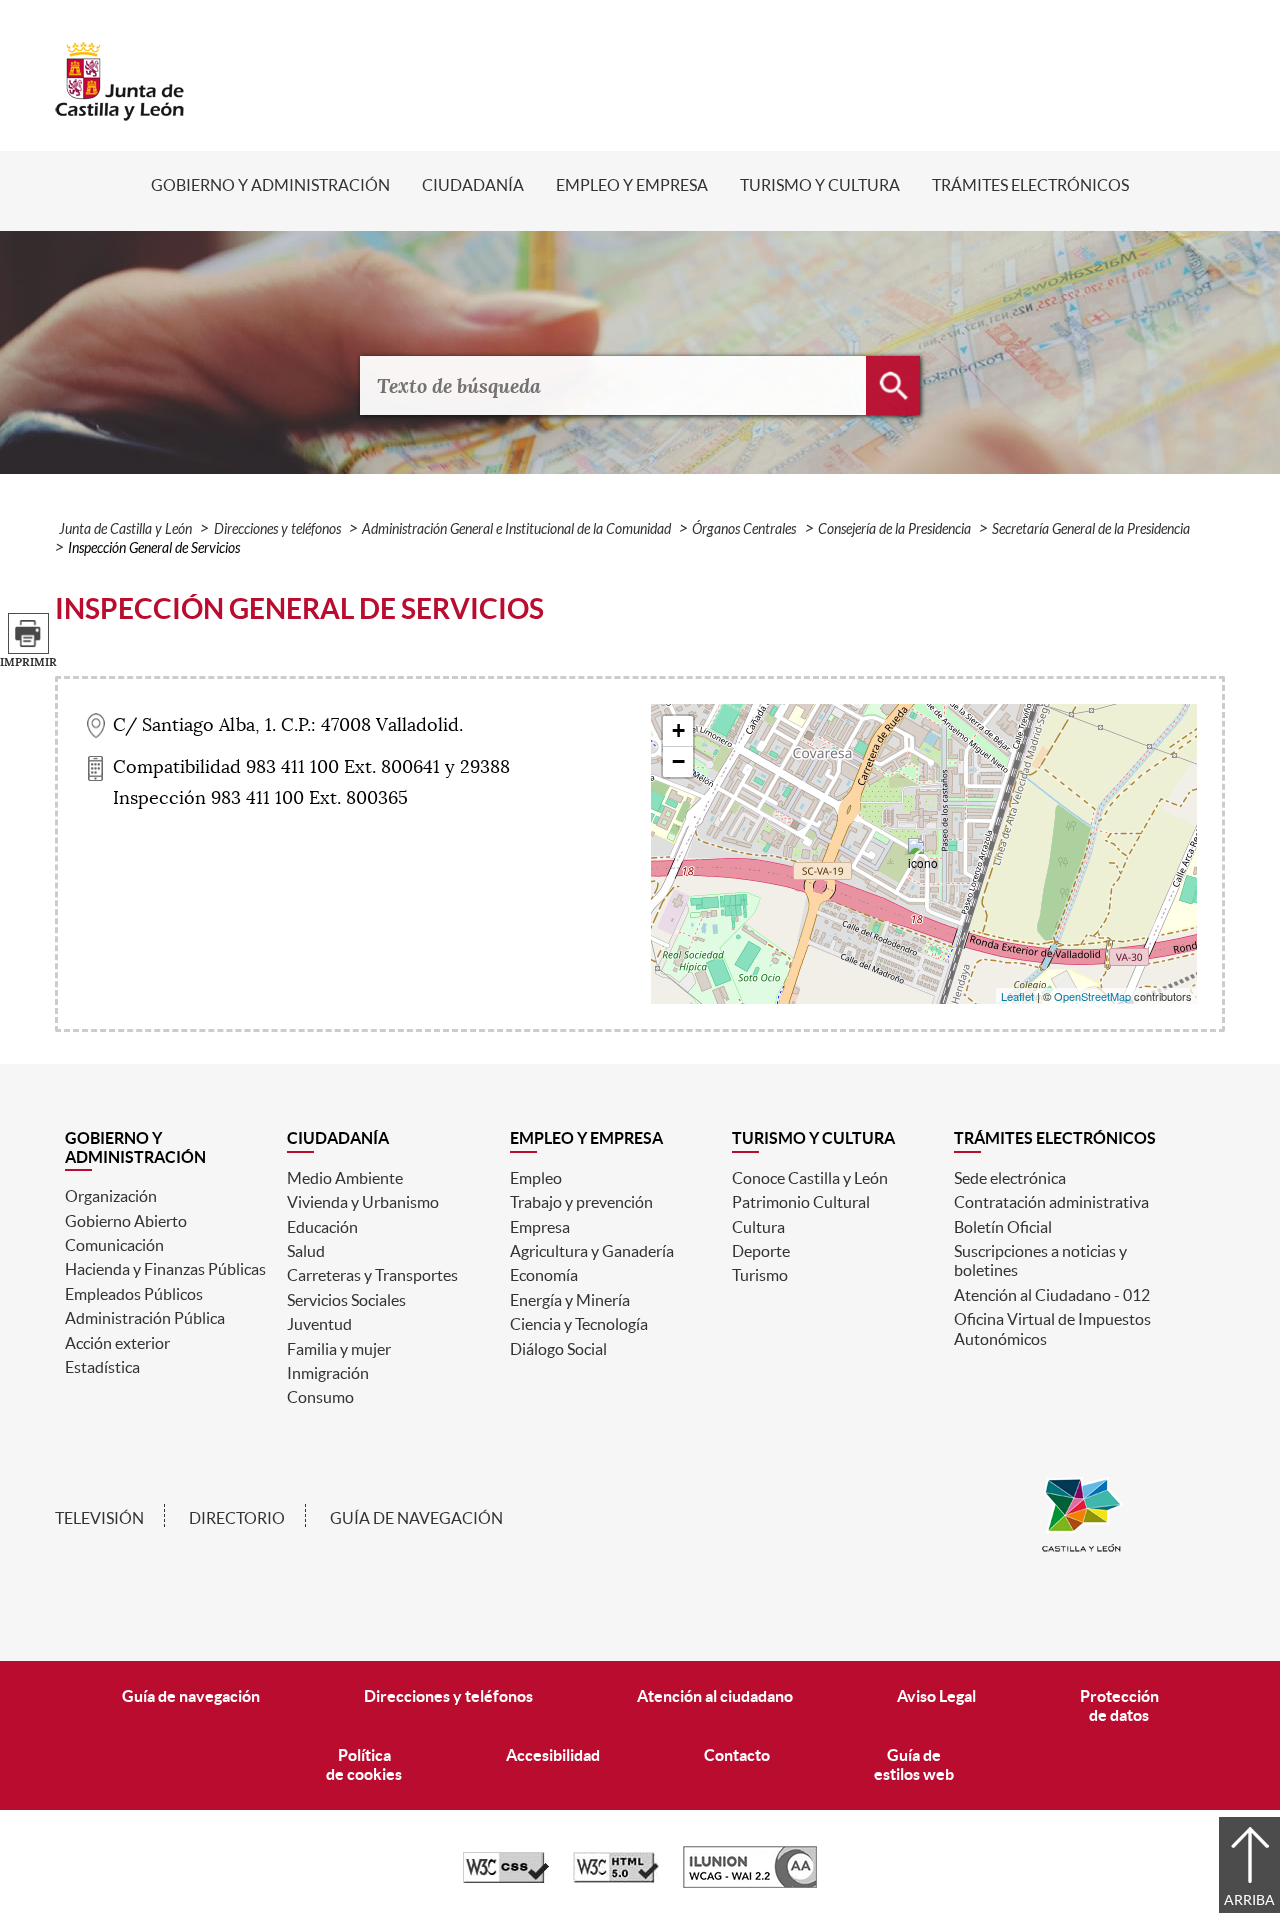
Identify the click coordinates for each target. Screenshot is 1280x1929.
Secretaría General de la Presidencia (1091, 529)
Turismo (760, 1275)
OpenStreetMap (1092, 996)
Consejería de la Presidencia (894, 529)
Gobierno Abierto (126, 1221)
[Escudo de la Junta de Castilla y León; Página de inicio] (120, 111)
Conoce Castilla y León (810, 1178)
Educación (322, 1227)
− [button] (678, 761)
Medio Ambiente (345, 1178)
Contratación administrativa (1051, 1202)
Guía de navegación (416, 1518)
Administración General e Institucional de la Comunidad (516, 529)
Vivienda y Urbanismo (363, 1202)
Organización (111, 1196)
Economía (544, 1275)
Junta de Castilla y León (125, 529)
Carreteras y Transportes (372, 1275)
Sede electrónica (1010, 1178)
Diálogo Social (558, 1349)
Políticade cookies (364, 1764)
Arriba (1249, 1900)
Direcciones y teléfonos (277, 529)
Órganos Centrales (744, 529)
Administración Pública (145, 1318)
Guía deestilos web (914, 1764)
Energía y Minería (570, 1300)
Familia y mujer (339, 1349)
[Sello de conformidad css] (506, 1878)
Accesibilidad (553, 1755)
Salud (306, 1251)
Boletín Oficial (1003, 1227)
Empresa (540, 1227)
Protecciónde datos (1119, 1705)
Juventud (319, 1324)
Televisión (99, 1518)
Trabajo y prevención (581, 1202)
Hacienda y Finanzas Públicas (165, 1269)
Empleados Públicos (134, 1294)
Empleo (536, 1178)
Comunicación (114, 1245)
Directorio (237, 1518)
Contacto (737, 1755)
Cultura (758, 1227)
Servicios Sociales (346, 1300)
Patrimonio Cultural (801, 1202)
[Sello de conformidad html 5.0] (616, 1878)
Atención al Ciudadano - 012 (1052, 1295)
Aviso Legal (936, 1696)
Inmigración (328, 1373)
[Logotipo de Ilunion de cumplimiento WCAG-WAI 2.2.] (750, 1883)
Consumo (320, 1397)
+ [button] (678, 730)
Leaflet (1017, 996)
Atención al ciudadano (715, 1696)
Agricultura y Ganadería (592, 1251)
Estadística (102, 1367)
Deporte (761, 1251)
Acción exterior (117, 1343)
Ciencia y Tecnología (579, 1324)
